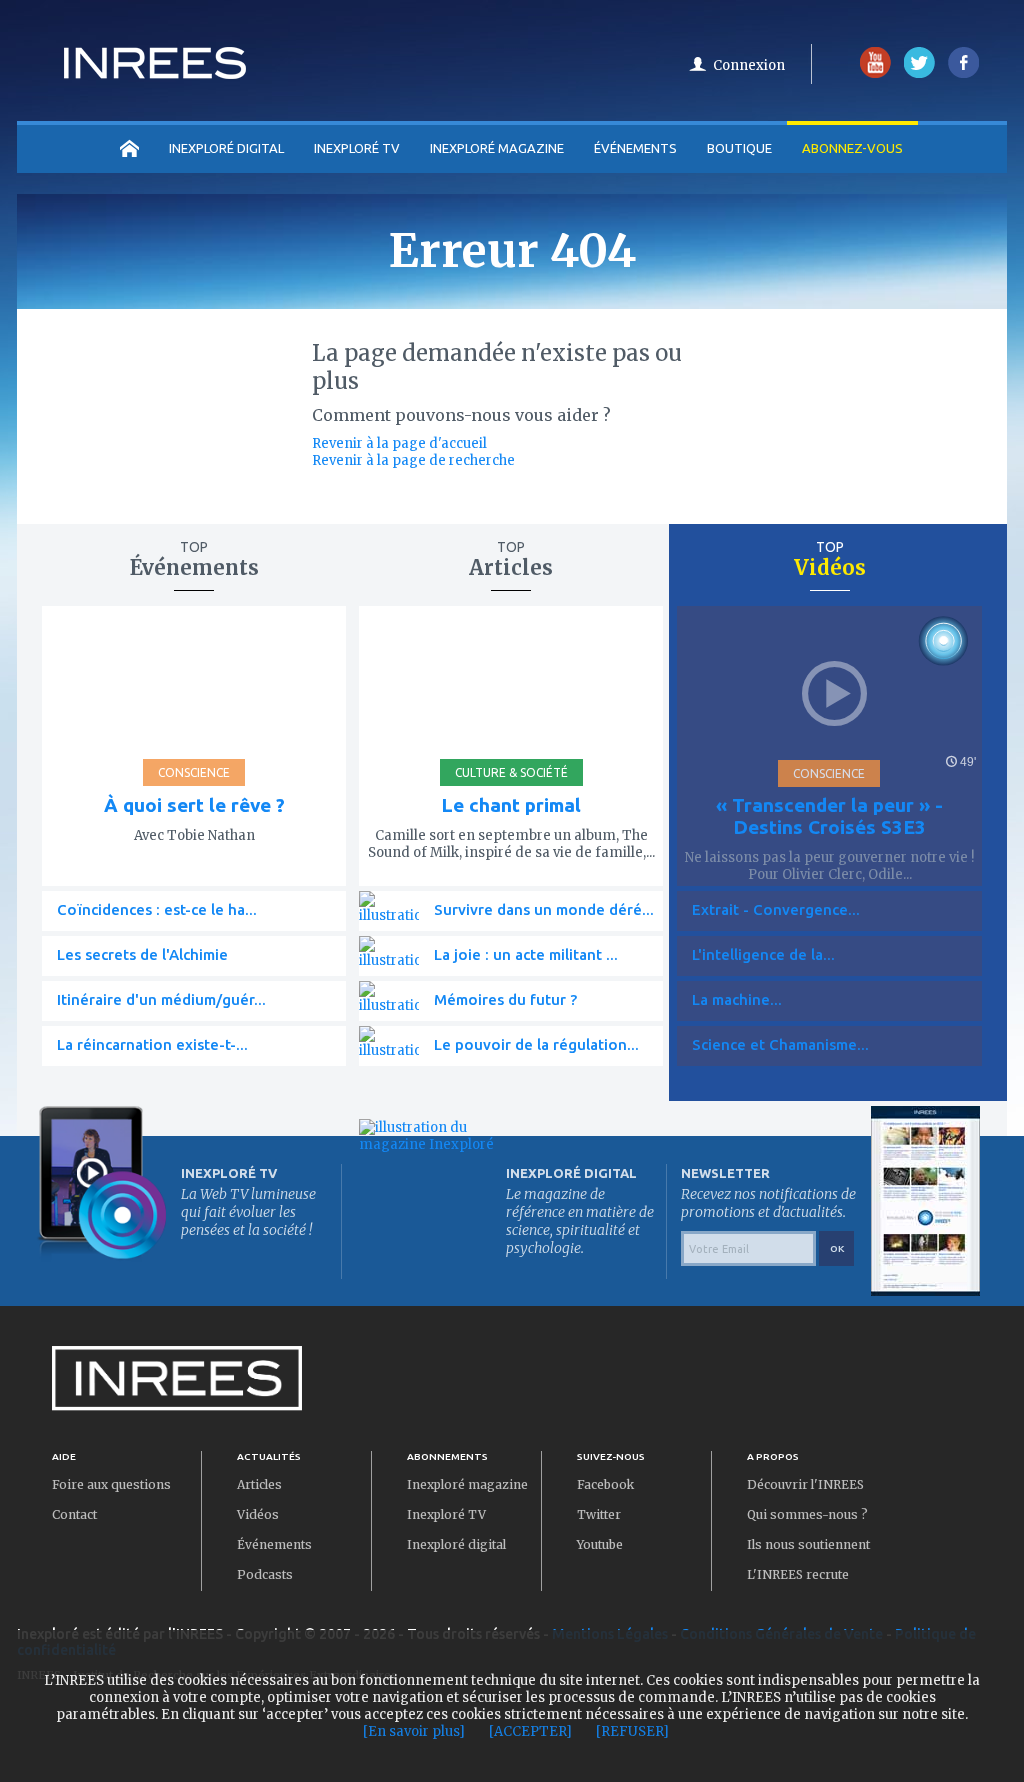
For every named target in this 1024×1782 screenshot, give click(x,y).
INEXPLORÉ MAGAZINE (497, 148)
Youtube (600, 1544)
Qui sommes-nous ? (807, 1514)
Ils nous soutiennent (808, 1544)
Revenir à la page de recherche (413, 460)
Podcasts (265, 1574)
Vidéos (258, 1514)
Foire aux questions (111, 1484)
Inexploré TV (446, 1514)
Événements (635, 148)
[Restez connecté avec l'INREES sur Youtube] (875, 73)
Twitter (599, 1514)
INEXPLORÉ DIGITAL (226, 148)
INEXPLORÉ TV (357, 148)
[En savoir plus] (414, 1731)
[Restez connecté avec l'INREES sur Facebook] (963, 73)
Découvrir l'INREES (805, 1484)
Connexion (749, 65)
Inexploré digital (456, 1544)
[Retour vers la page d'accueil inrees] (155, 73)
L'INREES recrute (798, 1574)
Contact (74, 1514)
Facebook (605, 1484)
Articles (259, 1484)
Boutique (739, 148)
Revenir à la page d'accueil (399, 443)
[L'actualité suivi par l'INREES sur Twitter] (919, 73)
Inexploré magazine (467, 1484)
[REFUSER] (632, 1731)
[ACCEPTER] (530, 1731)
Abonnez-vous (852, 148)
